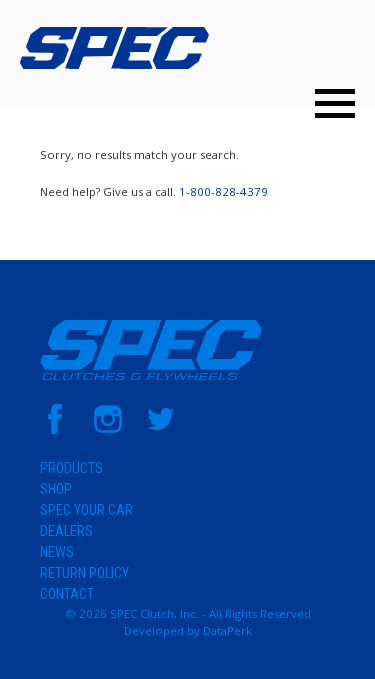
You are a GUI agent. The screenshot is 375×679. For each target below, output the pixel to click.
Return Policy (84, 573)
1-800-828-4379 (223, 191)
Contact (67, 594)
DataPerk (227, 630)
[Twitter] (161, 429)
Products (71, 468)
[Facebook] (55, 429)
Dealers (66, 531)
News (57, 552)
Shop (56, 489)
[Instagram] (108, 429)
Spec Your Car (86, 510)
